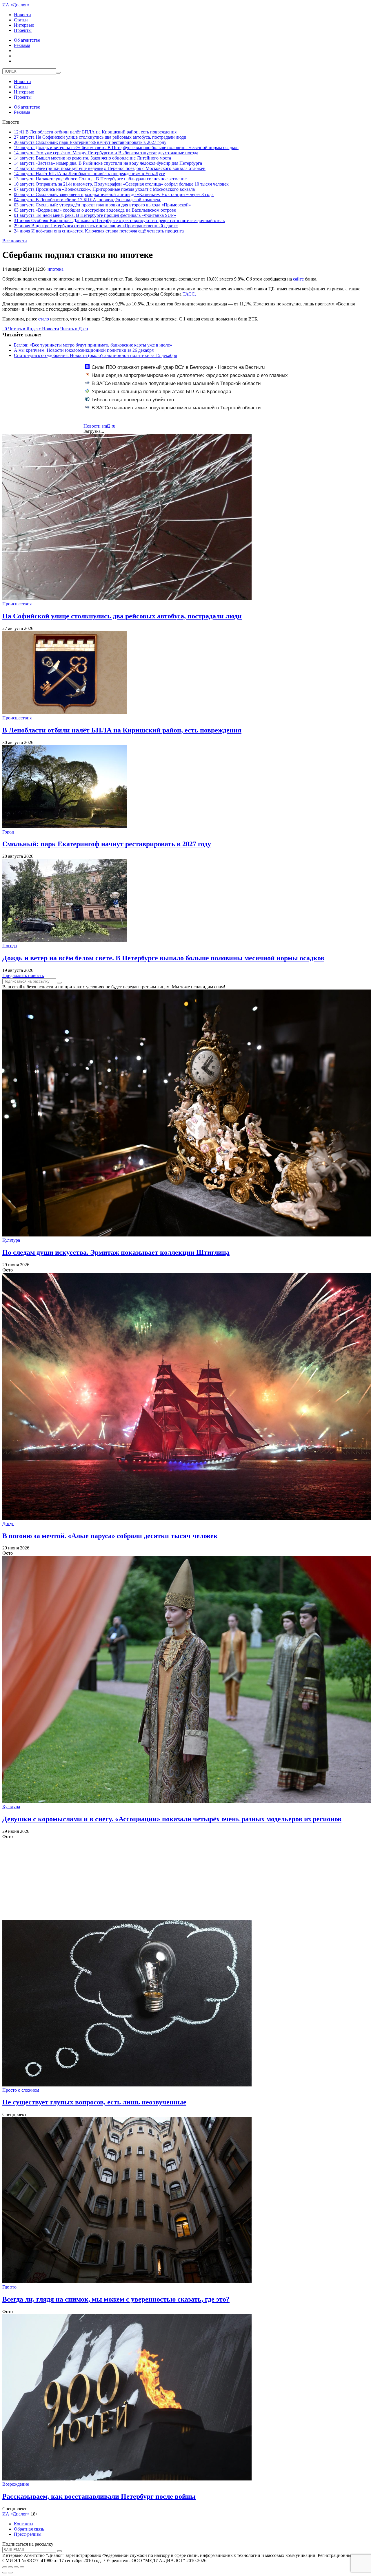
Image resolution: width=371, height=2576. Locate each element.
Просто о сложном (21, 2090)
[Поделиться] (10, 2567)
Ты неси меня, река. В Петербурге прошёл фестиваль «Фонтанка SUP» (95, 215)
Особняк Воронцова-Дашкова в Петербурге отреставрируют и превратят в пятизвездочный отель (119, 220)
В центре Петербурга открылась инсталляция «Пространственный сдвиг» (96, 226)
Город (8, 832)
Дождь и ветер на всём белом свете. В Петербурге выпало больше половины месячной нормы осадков (126, 148)
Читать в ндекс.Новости (34, 329)
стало (44, 319)
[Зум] (22, 2567)
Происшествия (17, 604)
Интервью (24, 25)
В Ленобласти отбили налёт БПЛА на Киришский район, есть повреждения (95, 132)
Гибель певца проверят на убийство (133, 400)
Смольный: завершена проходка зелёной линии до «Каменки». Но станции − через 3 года (114, 194)
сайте (298, 279)
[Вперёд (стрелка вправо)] (10, 2573)
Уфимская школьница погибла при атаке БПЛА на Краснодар (161, 392)
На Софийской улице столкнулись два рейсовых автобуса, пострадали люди (100, 137)
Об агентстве (27, 40)
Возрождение (16, 2484)
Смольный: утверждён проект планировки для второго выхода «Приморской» (102, 205)
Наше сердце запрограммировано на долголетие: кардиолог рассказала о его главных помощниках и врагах (186, 378)
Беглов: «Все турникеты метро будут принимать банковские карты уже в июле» (93, 345)
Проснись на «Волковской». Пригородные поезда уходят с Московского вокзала (104, 189)
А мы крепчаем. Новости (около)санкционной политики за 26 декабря (84, 350)
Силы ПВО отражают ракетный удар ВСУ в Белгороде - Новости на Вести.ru (178, 367)
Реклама (22, 45)
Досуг (8, 1524)
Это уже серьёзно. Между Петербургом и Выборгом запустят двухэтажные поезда (106, 153)
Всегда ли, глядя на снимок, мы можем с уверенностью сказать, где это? (116, 2299)
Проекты (23, 30)
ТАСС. (189, 294)
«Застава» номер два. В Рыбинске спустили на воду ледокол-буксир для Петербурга (108, 163)
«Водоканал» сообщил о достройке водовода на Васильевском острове (95, 210)
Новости (22, 15)
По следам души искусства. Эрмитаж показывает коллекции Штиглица (116, 1252)
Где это (9, 2287)
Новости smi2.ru (99, 426)
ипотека (56, 269)
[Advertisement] (176, 1880)
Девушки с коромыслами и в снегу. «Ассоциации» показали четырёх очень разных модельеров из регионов (172, 1819)
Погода (10, 946)
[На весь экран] (16, 2567)
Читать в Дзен (74, 329)
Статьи (21, 20)
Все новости (15, 241)
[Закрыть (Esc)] (5, 2567)
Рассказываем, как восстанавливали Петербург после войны (99, 2496)
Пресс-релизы (28, 2534)
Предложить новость (23, 975)
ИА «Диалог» (16, 5)
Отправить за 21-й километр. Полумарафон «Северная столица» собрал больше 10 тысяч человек (121, 184)
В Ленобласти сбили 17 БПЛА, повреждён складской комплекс (88, 200)
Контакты (24, 2524)
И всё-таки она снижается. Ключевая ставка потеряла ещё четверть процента (99, 231)
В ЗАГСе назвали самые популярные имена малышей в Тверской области (176, 383)
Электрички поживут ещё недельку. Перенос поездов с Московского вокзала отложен (110, 168)
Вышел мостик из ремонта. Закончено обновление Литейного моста (92, 158)
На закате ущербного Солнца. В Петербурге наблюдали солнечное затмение (100, 179)
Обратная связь (29, 2529)
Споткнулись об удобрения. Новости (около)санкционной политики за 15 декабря (95, 355)
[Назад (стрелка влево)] (5, 2573)
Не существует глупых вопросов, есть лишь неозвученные (94, 2102)
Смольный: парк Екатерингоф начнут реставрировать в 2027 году (90, 142)
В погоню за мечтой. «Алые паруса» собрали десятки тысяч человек (110, 1536)
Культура (11, 1240)
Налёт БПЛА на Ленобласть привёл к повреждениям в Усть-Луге (89, 174)
